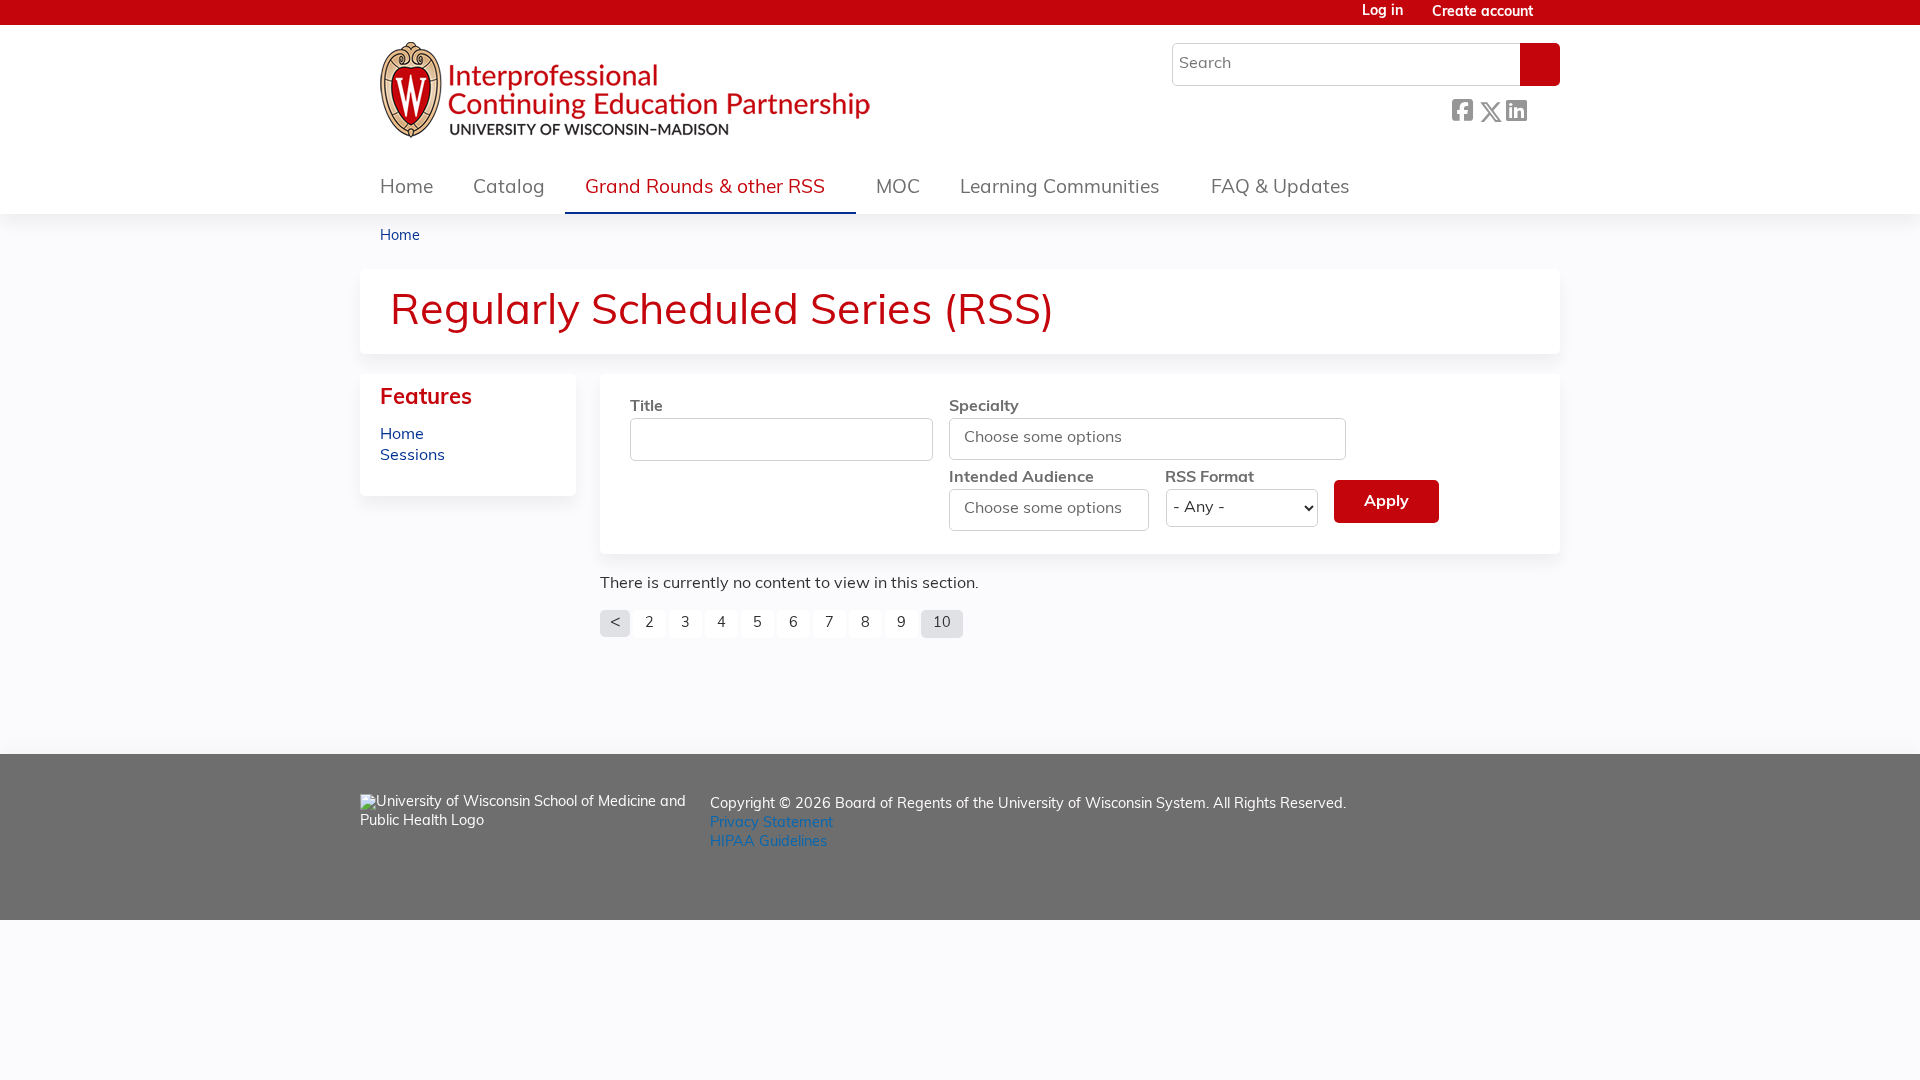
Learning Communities (1060, 188)
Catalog (509, 188)
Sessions (412, 456)
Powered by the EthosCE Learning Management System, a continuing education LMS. (1489, 887)
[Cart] (1554, 20)
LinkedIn (1516, 106)
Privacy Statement (771, 823)
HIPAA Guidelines (768, 842)
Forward (1543, 106)
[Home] (685, 95)
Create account (1482, 12)
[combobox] (1052, 438)
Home (406, 188)
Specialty (984, 407)
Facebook (1462, 108)
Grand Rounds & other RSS (705, 188)
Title (646, 407)
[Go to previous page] (615, 624)
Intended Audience (1021, 478)
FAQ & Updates (1280, 188)
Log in (1382, 12)
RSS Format (1209, 478)
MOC (898, 188)
